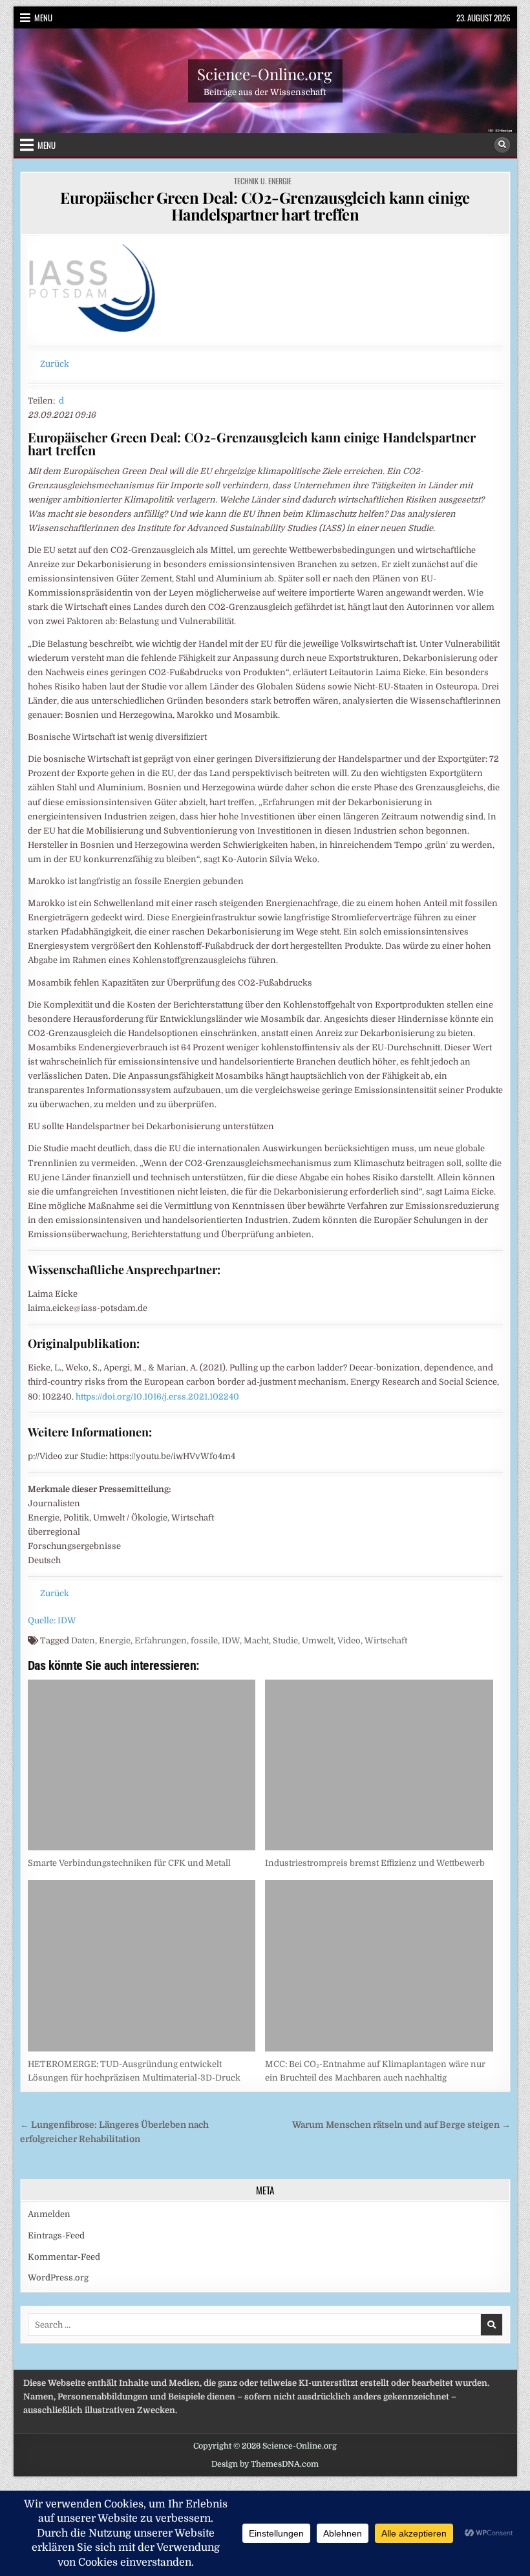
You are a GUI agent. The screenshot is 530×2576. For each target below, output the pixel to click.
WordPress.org (58, 2278)
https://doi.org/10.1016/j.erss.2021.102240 (157, 1397)
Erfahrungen (161, 1640)
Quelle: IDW (52, 1620)
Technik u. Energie (263, 181)
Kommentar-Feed (64, 2257)
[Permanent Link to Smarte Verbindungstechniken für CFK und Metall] (142, 1765)
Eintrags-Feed (56, 2235)
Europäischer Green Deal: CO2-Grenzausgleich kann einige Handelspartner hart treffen (265, 206)
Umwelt (318, 1640)
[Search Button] (502, 145)
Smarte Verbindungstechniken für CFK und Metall (129, 1863)
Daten (83, 1640)
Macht (256, 1640)
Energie (115, 1640)
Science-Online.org (265, 73)
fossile (204, 1640)
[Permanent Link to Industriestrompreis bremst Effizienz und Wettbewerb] (379, 1765)
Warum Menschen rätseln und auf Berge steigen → (401, 2125)
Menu (43, 17)
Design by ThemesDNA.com (265, 2464)
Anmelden (49, 2214)
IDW (231, 1640)
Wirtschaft (386, 1640)
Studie (285, 1640)
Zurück (55, 364)
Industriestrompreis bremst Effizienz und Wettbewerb (375, 1863)
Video (349, 1640)
